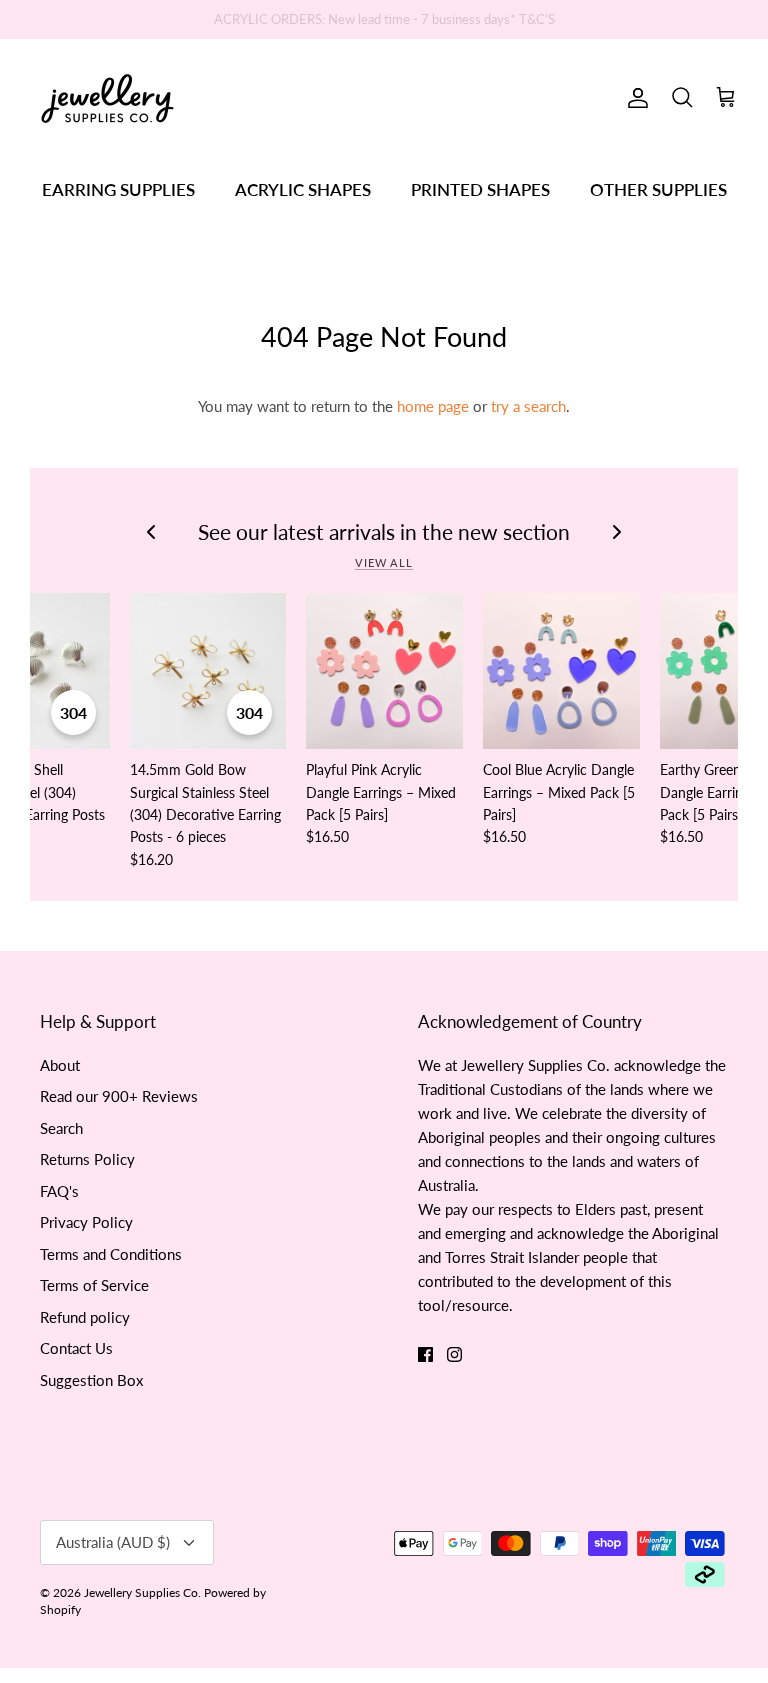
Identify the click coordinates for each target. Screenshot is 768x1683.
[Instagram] (454, 1354)
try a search (528, 406)
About (60, 1065)
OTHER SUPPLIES (658, 189)
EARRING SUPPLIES (118, 189)
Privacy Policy (86, 1222)
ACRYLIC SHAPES (303, 189)
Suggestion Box (91, 1380)
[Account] (634, 98)
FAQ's (59, 1191)
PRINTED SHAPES (480, 189)
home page (433, 406)
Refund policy (85, 1317)
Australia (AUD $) (113, 1542)
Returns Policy (87, 1159)
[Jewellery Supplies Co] (107, 98)
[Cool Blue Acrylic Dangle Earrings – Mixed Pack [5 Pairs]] (561, 671)
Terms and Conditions (111, 1254)
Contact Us (76, 1348)
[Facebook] (425, 1354)
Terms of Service (94, 1285)
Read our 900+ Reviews (119, 1096)
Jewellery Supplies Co (141, 1592)
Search (61, 1128)
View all (384, 562)
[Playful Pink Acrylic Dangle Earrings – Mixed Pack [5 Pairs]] (384, 671)
